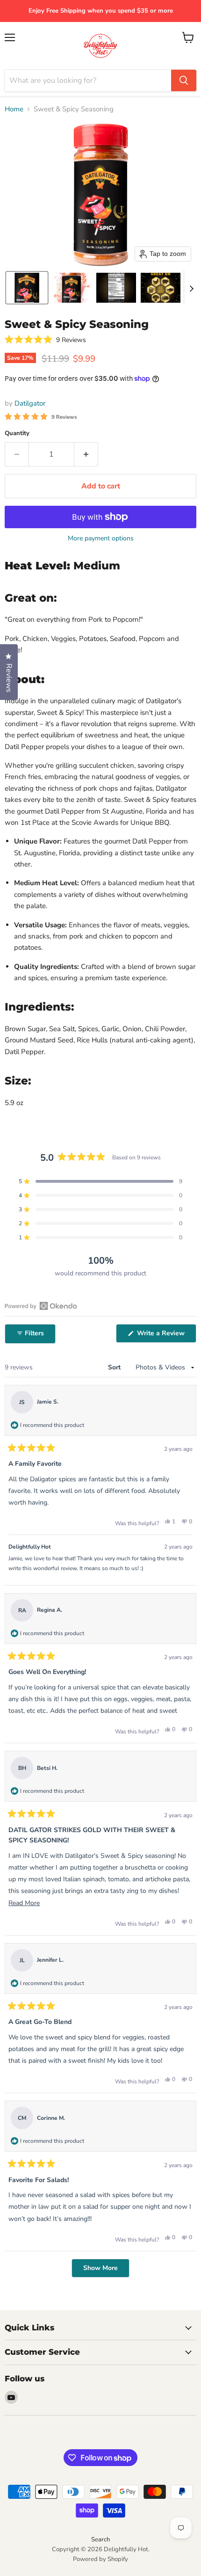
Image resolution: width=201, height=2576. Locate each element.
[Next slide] (191, 288)
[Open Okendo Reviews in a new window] (41, 1306)
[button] (27, 288)
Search (100, 2540)
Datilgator (30, 403)
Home (14, 109)
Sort (115, 1367)
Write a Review (166, 1335)
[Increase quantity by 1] (86, 454)
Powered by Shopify (100, 2559)
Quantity (17, 433)
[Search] (184, 80)
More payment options (101, 538)
